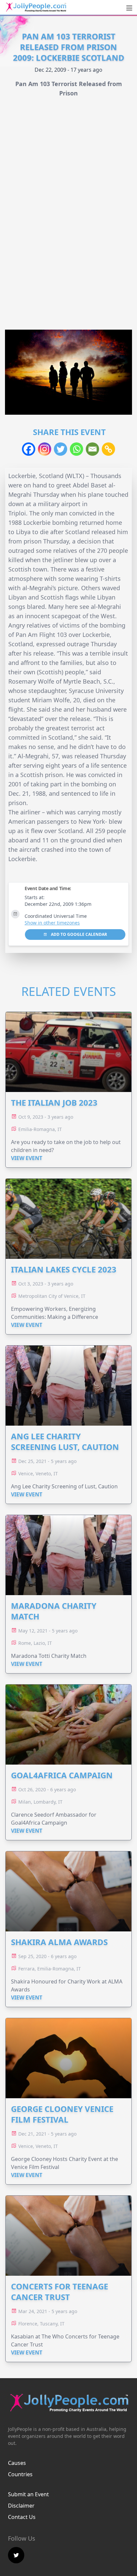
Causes (17, 2463)
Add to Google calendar (78, 934)
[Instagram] (45, 449)
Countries (20, 2474)
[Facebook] (29, 449)
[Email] (92, 449)
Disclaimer (21, 2506)
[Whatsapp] (76, 449)
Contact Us (22, 2517)
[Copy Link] (108, 449)
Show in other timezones (52, 923)
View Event (27, 1158)
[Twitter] (61, 449)
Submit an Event (28, 2494)
